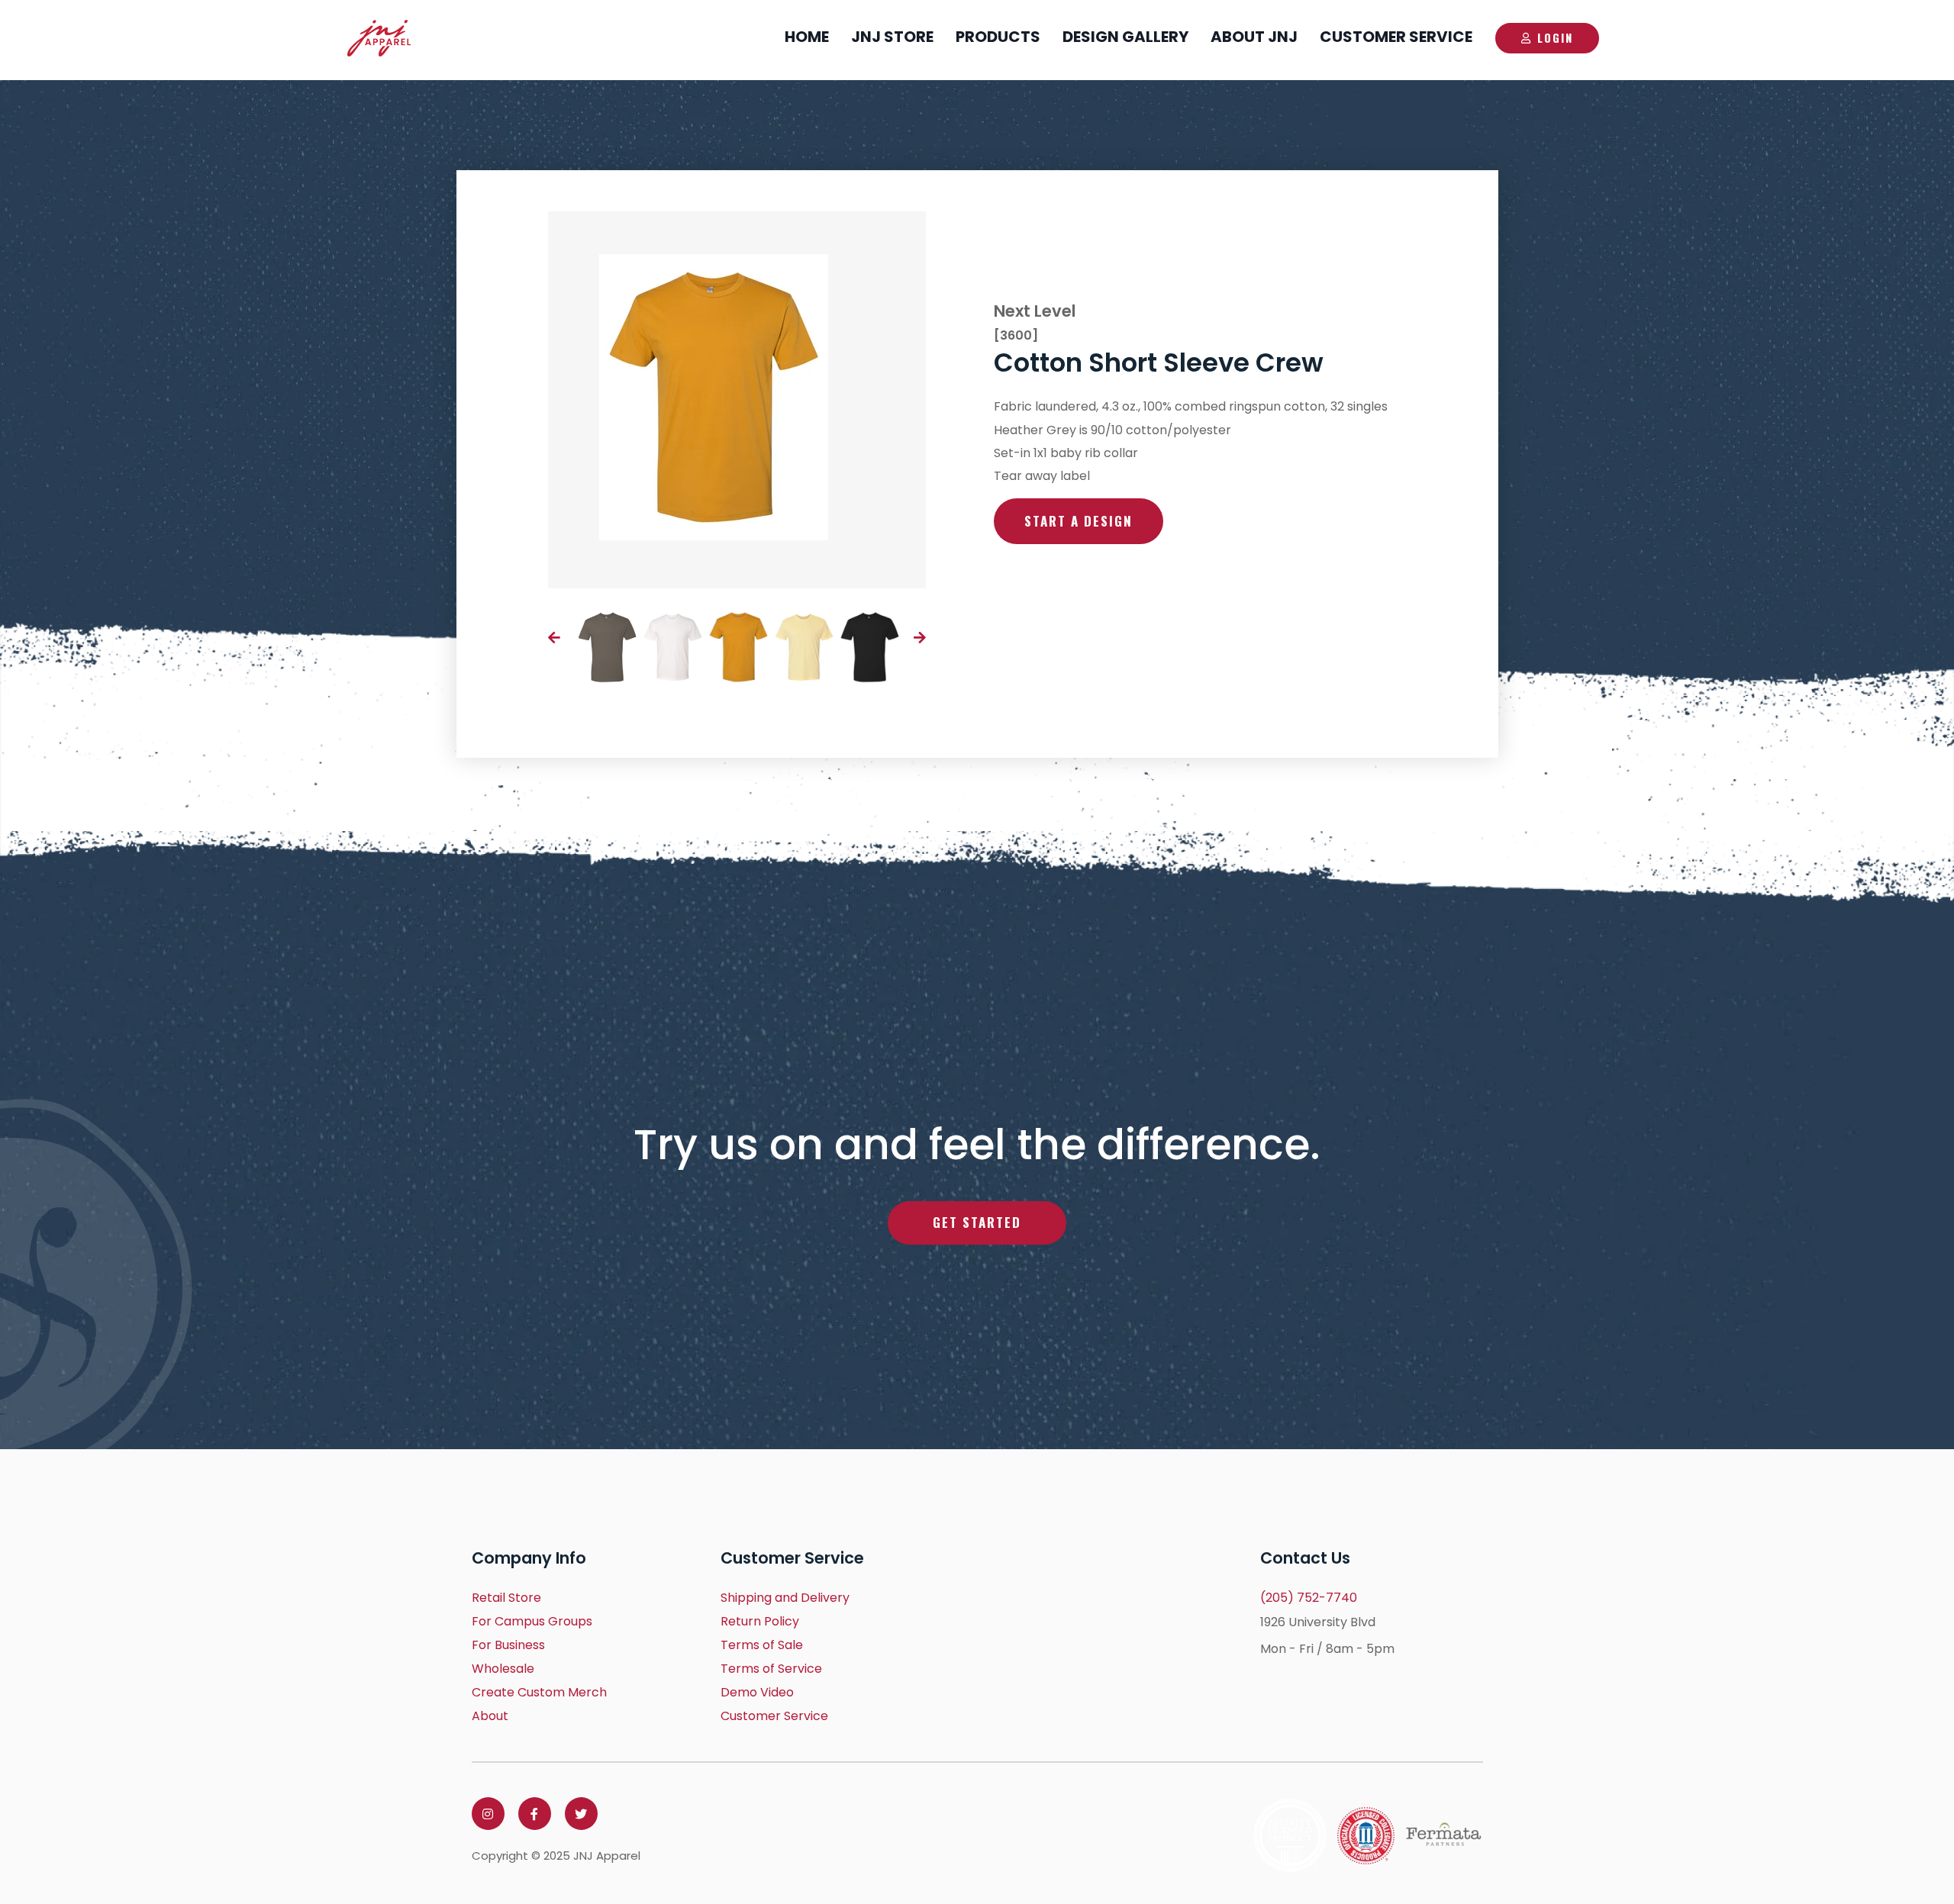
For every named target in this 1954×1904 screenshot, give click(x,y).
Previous (554, 637)
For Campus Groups (532, 1621)
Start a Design (1079, 521)
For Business (508, 1645)
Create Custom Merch (539, 1692)
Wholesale (503, 1669)
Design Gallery (1125, 37)
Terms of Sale (762, 1645)
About (490, 1716)
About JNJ (1254, 37)
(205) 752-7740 (1309, 1598)
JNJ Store (892, 37)
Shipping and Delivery (785, 1598)
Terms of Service (771, 1669)
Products (998, 37)
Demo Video (757, 1692)
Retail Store (506, 1598)
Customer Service (1396, 37)
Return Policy (760, 1621)
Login (1555, 37)
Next (920, 637)
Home (807, 37)
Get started (977, 1222)
